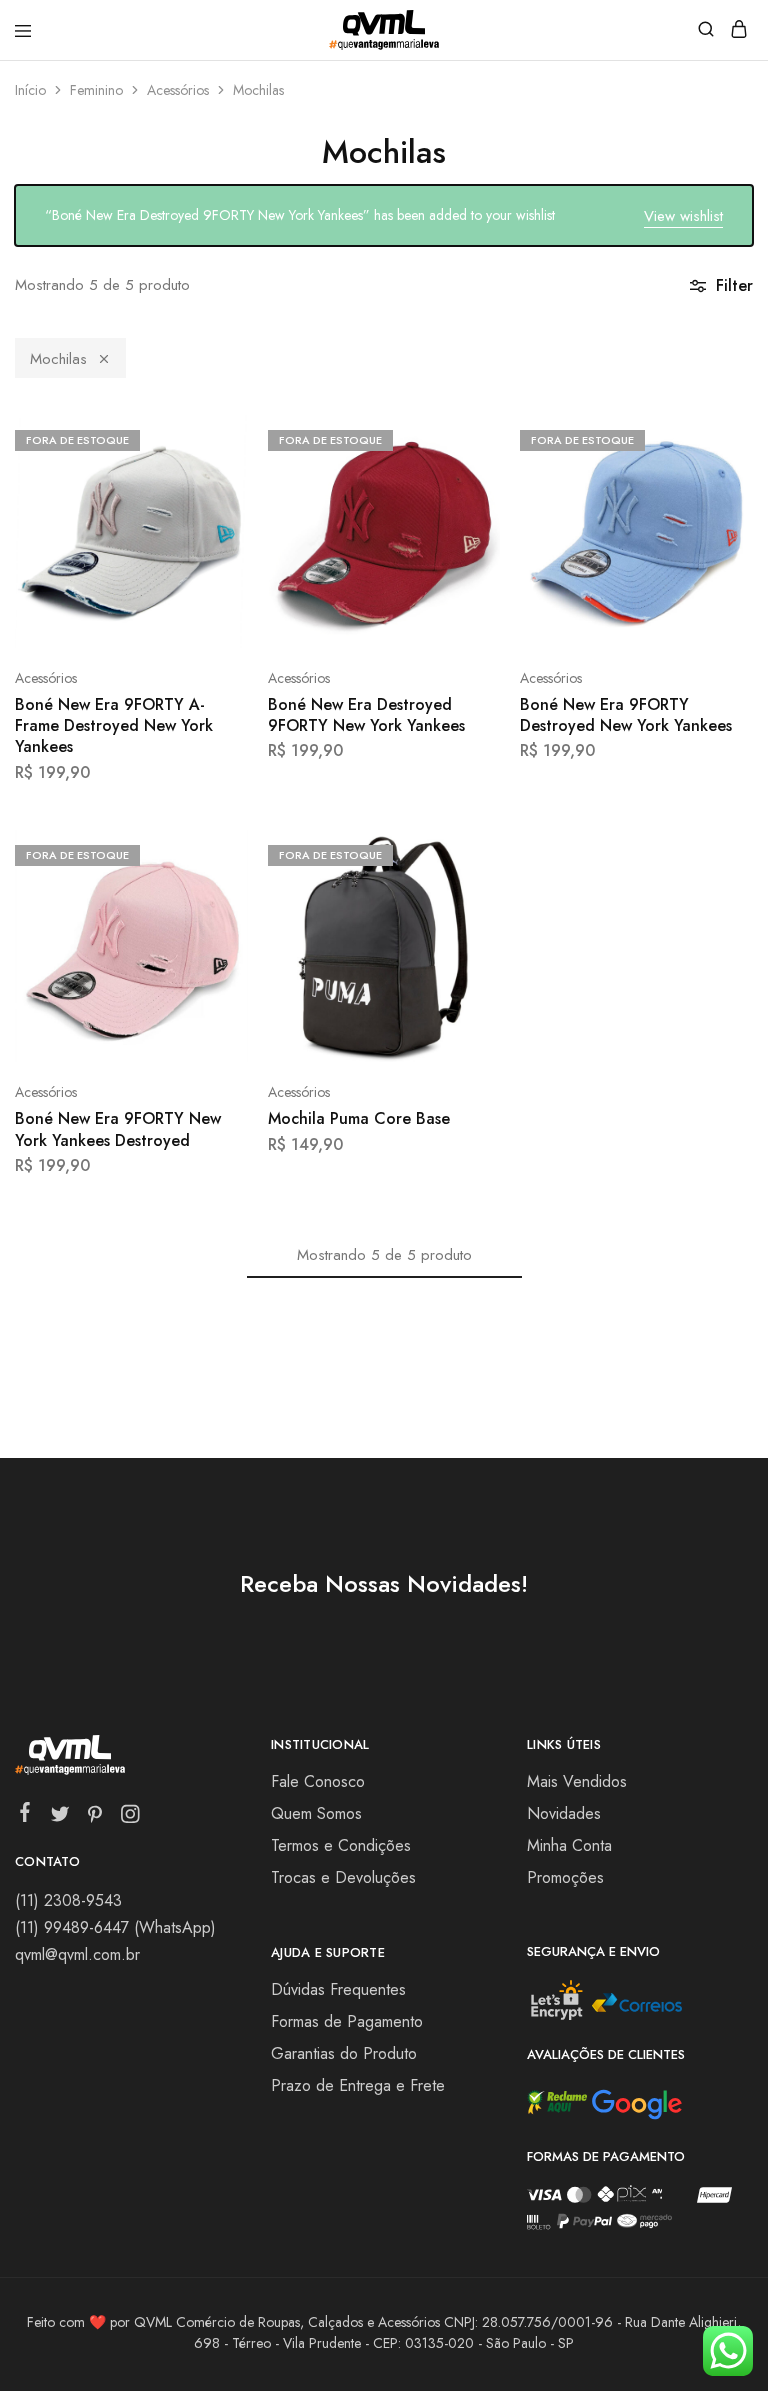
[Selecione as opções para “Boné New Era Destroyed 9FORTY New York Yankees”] (464, 438)
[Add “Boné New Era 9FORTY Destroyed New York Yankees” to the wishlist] (716, 512)
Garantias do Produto (344, 2053)
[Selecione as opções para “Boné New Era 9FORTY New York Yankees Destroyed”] (211, 853)
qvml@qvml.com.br (77, 1954)
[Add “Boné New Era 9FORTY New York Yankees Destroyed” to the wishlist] (211, 927)
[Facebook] (25, 1816)
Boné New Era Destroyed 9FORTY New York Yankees (366, 715)
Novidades (564, 1813)
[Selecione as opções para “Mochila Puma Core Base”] (464, 853)
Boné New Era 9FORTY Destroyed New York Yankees (626, 715)
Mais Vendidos (577, 1781)
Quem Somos (316, 1813)
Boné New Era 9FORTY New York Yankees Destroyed (118, 1129)
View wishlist (683, 216)
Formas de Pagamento (347, 2021)
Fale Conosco (318, 1781)
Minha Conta (569, 1845)
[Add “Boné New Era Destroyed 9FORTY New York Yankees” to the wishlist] (464, 512)
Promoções (565, 1877)
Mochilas (58, 359)
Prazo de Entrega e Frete (358, 2085)
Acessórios (178, 90)
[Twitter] (60, 1818)
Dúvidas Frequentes (338, 1989)
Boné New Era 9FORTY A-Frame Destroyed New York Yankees (114, 726)
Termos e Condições (341, 1845)
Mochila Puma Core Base (359, 1118)
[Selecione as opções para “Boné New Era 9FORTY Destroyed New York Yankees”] (716, 438)
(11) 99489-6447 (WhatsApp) (115, 1927)
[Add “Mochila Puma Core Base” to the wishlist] (464, 927)
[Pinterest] (95, 1818)
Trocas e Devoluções (343, 1877)
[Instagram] (130, 1818)
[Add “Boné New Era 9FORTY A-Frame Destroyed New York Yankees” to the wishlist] (211, 512)
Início (30, 90)
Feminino (96, 90)
